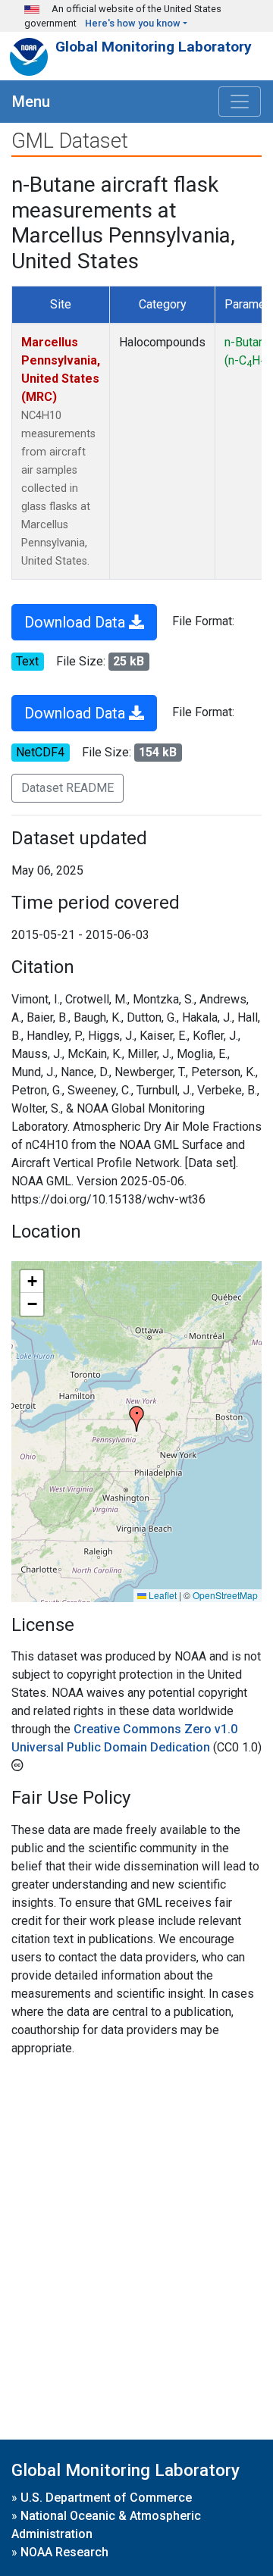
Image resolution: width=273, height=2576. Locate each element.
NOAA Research (64, 2552)
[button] (136, 1419)
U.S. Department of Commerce (106, 2498)
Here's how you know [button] (133, 23)
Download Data (77, 622)
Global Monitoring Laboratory (154, 47)
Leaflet (162, 1595)
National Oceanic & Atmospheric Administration (106, 2525)
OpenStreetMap (225, 1595)
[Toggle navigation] (240, 102)
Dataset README (67, 788)
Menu (31, 102)
